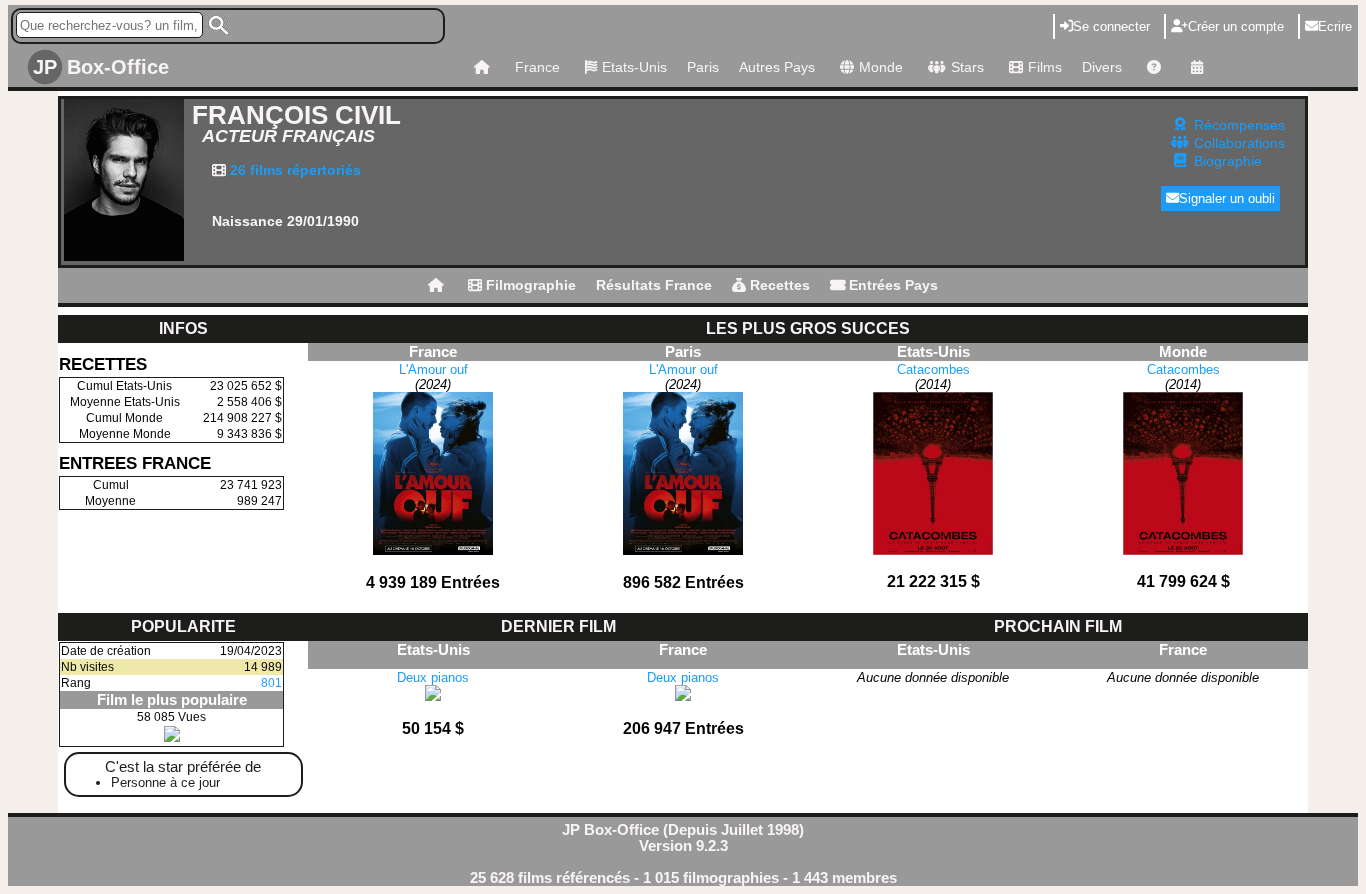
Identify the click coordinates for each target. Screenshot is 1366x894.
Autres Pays (777, 67)
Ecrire (1335, 26)
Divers (1102, 67)
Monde (881, 67)
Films (1045, 67)
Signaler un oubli (1227, 198)
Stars (967, 67)
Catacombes (933, 369)
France (537, 67)
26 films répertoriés (293, 170)
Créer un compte (1236, 26)
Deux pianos (433, 677)
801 (271, 683)
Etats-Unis (634, 67)
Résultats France (654, 285)
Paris (703, 67)
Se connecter (1111, 26)
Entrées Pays (891, 285)
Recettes (778, 285)
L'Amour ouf (433, 369)
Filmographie (529, 285)
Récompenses (1239, 125)
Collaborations (1239, 143)
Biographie (1228, 161)
